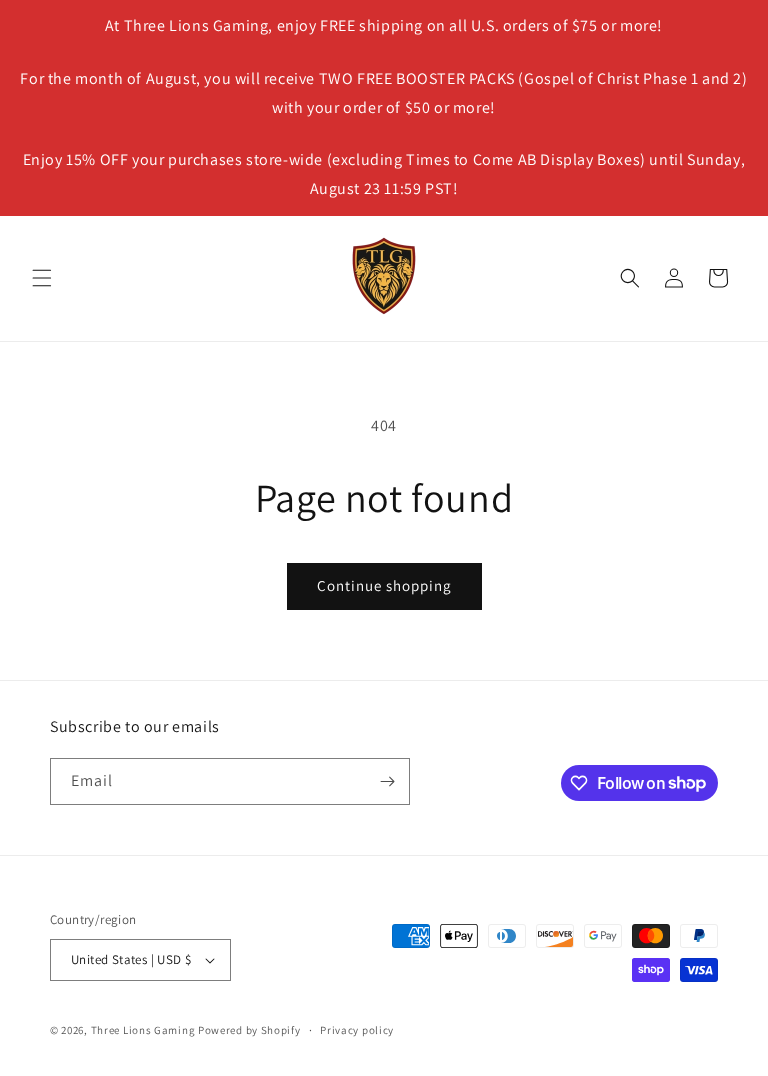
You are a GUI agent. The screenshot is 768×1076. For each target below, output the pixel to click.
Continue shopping (384, 585)
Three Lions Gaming (143, 1030)
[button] (42, 278)
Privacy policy (357, 1030)
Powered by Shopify (249, 1030)
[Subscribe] (387, 781)
